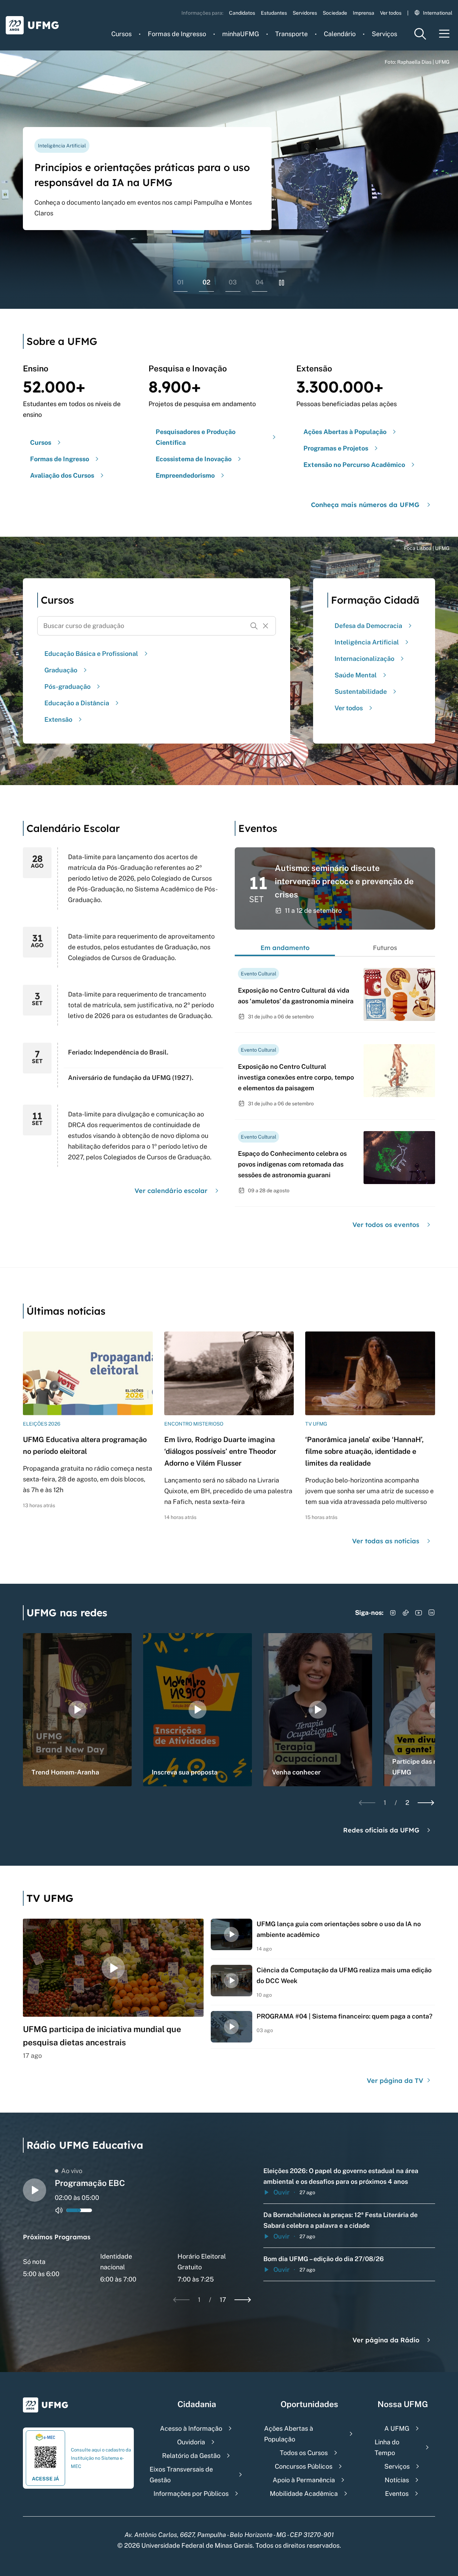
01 (181, 282)
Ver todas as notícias (386, 1541)
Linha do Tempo (387, 2447)
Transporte (291, 34)
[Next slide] (426, 1803)
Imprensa (364, 13)
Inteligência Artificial (367, 642)
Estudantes (274, 13)
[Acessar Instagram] (393, 1613)
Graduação (61, 670)
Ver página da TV (396, 2081)
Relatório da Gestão (191, 2456)
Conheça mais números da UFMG (365, 505)
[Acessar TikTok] (406, 1613)
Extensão (58, 719)
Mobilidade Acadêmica (304, 2494)
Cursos (121, 34)
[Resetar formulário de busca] (265, 626)
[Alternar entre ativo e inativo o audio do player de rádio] (59, 2210)
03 (233, 282)
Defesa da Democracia (368, 626)
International (438, 13)
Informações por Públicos (191, 2494)
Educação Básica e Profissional (91, 654)
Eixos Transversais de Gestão (181, 2475)
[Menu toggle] (444, 34)
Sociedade (335, 13)
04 (260, 282)
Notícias (397, 2480)
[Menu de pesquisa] (420, 34)
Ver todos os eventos (386, 1225)
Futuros (385, 948)
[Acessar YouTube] (419, 1613)
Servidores (305, 13)
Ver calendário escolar (171, 1191)
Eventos (397, 2494)
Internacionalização (364, 659)
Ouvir (281, 2192)
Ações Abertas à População (289, 2434)
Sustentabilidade (361, 692)
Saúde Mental (356, 675)
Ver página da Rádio (386, 2340)
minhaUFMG (241, 34)
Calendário (340, 34)
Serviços (384, 34)
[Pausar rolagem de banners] (282, 283)
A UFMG (397, 2428)
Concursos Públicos (304, 2466)
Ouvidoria (191, 2442)
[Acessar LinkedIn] (432, 1613)
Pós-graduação (67, 686)
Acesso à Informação (191, 2428)
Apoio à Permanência (304, 2480)
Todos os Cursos (304, 2453)
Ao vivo (72, 2171)
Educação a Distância (77, 703)
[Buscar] (254, 626)
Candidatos (242, 13)
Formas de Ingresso (177, 34)
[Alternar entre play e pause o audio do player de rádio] (35, 2190)
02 (206, 282)
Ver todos (391, 13)
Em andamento (285, 948)
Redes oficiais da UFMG (381, 1830)
